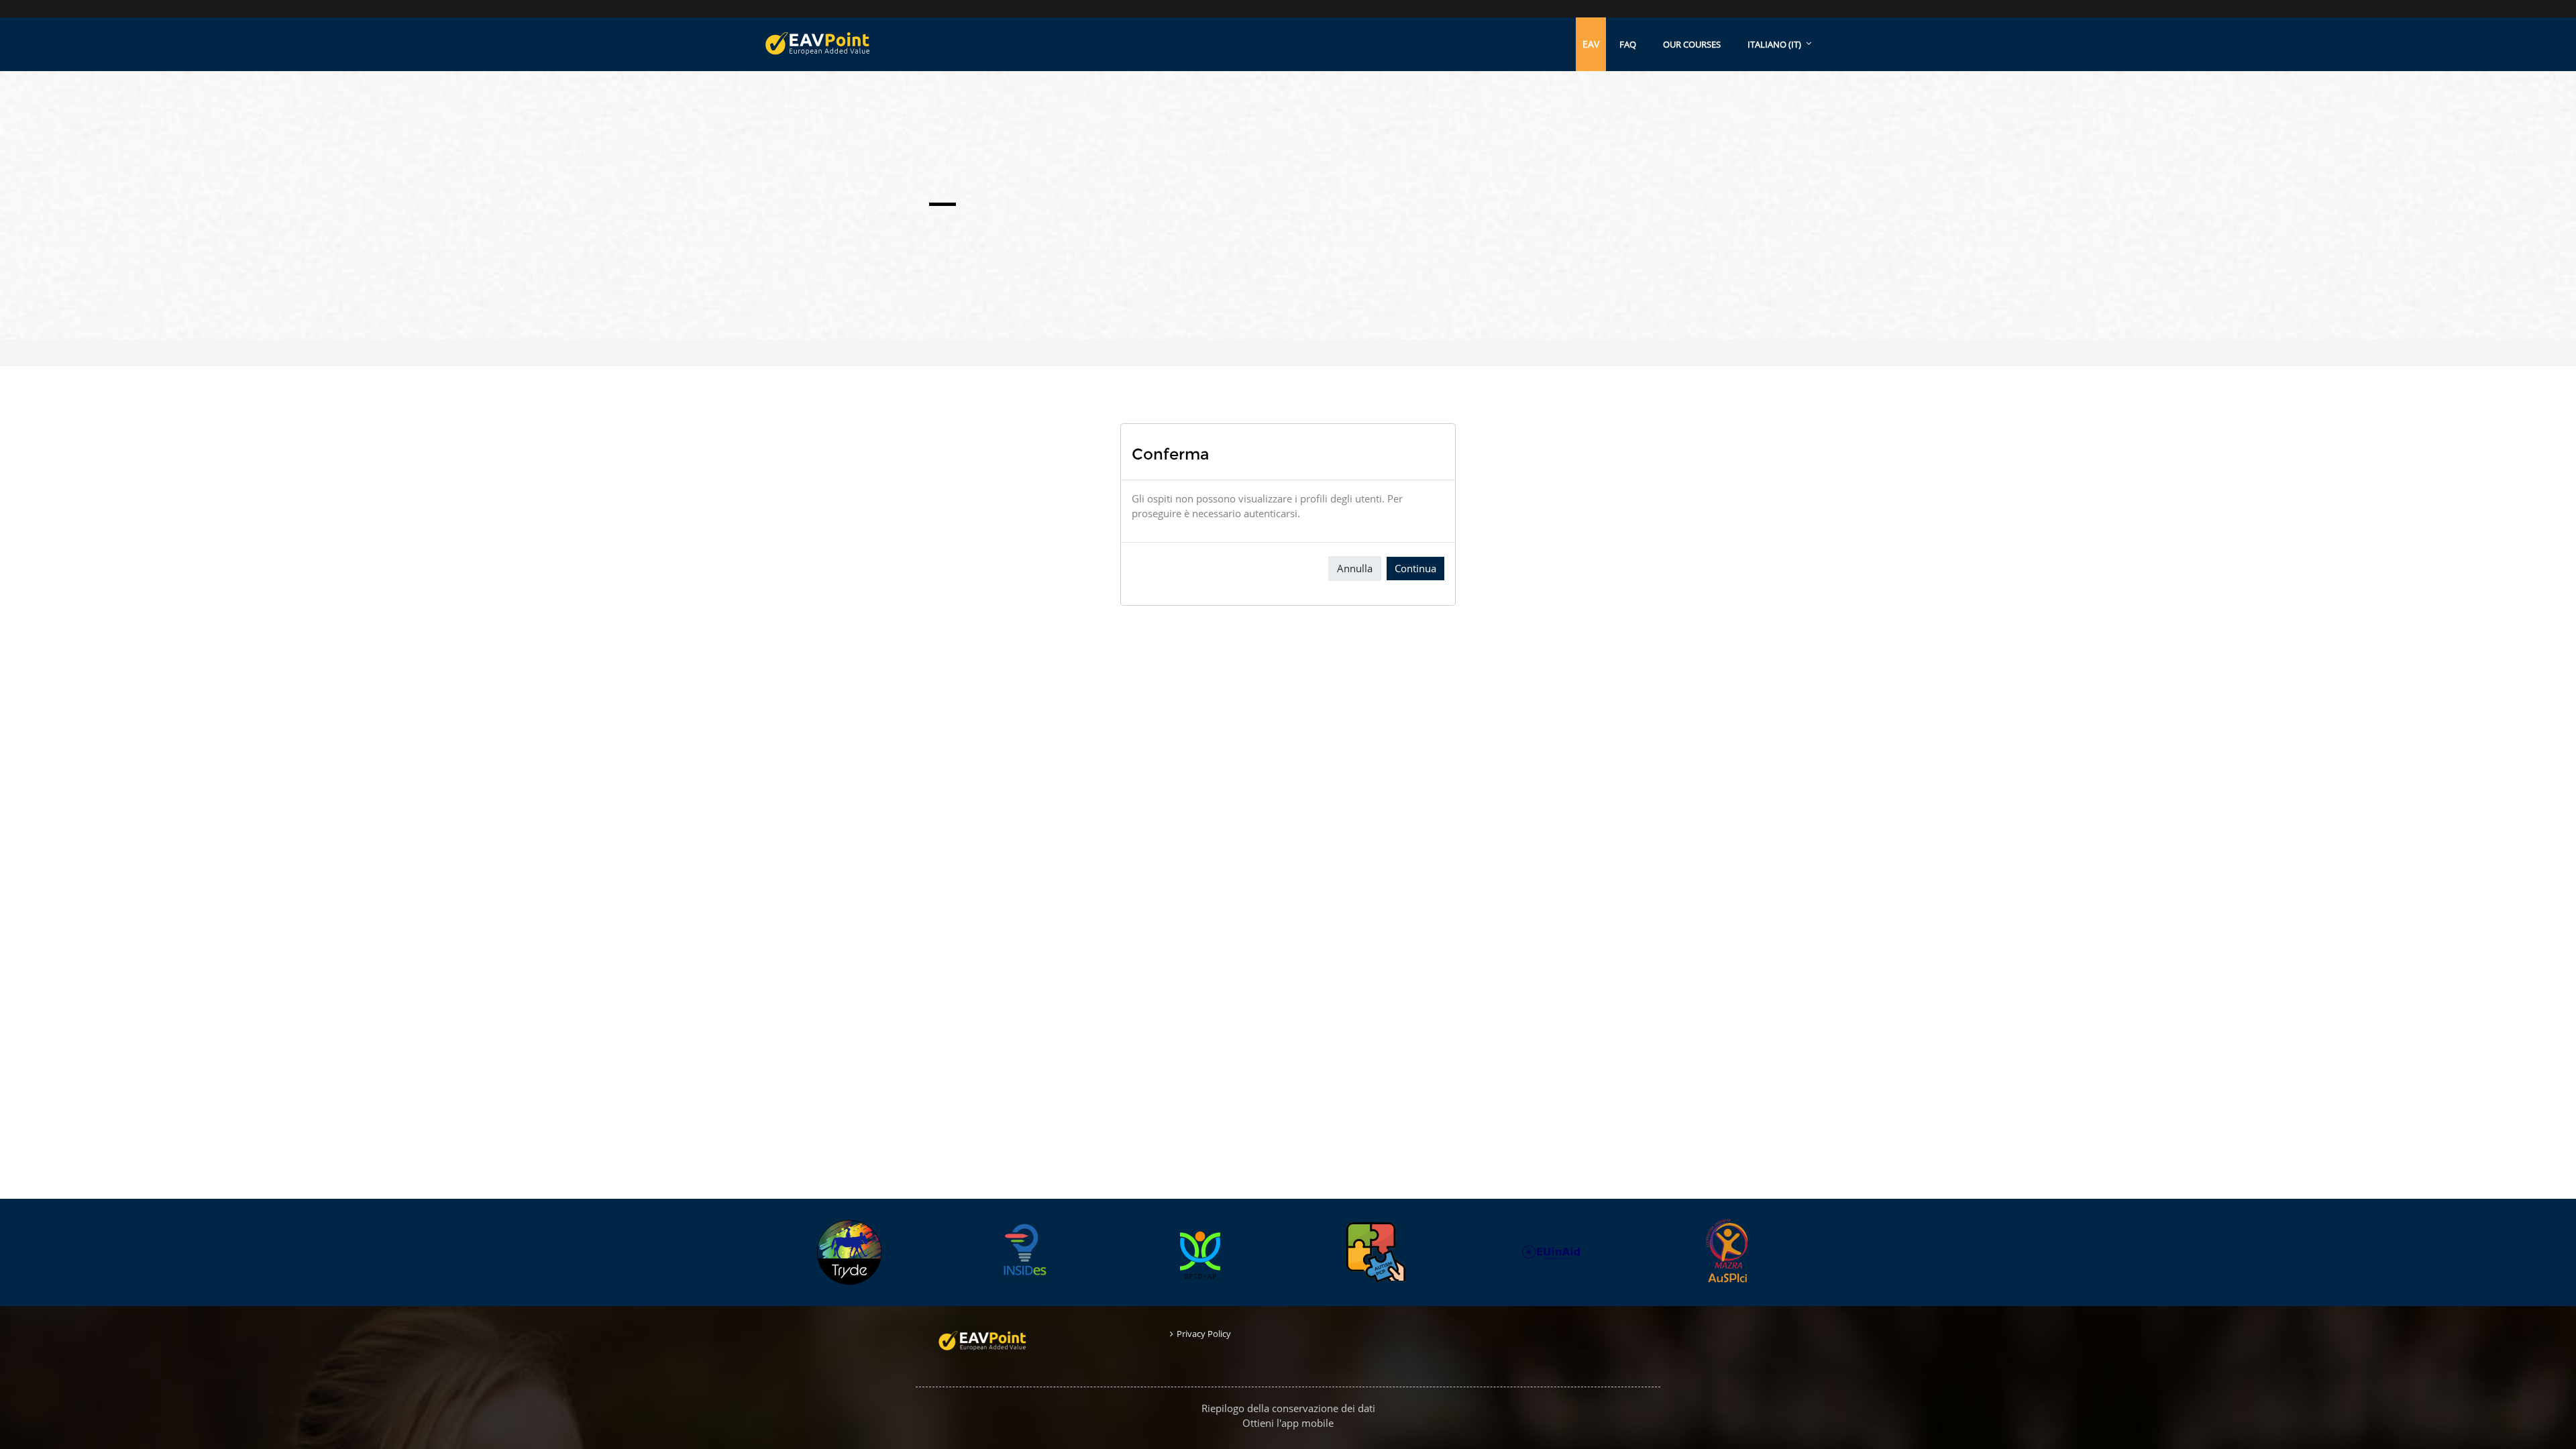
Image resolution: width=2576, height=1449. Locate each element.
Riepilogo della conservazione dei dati (1288, 1408)
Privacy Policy (1204, 1334)
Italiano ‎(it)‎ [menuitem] (1774, 44)
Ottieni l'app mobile (1288, 1423)
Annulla (1355, 568)
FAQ (1628, 44)
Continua (1415, 568)
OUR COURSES (1692, 44)
